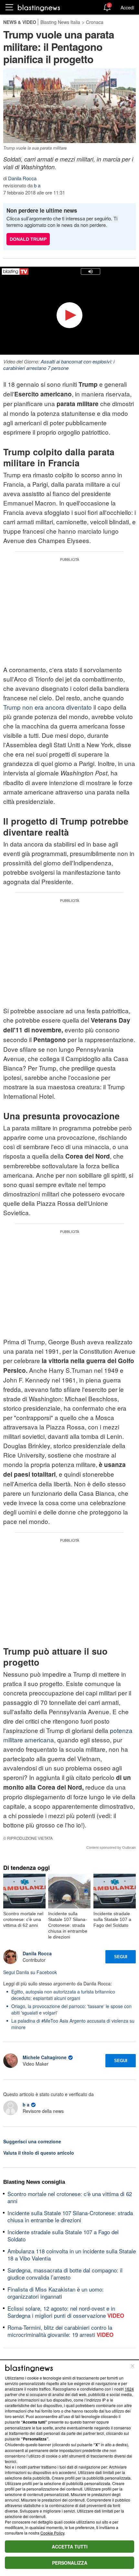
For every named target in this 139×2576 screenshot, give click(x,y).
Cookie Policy (52, 2533)
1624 (129, 2389)
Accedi (127, 7)
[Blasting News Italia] (39, 8)
